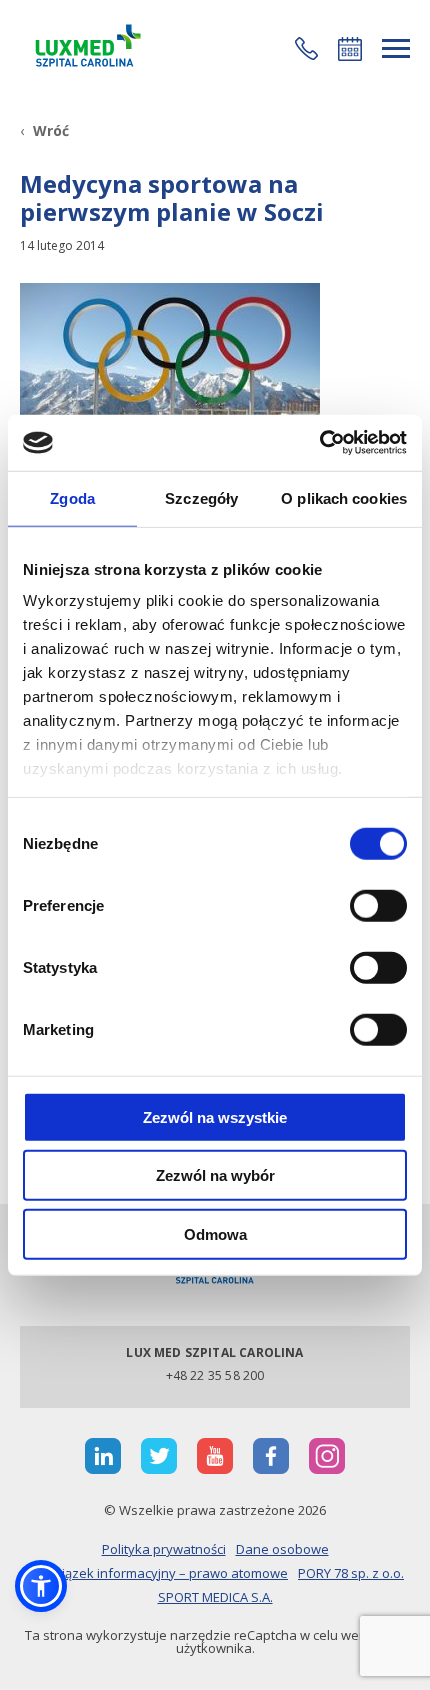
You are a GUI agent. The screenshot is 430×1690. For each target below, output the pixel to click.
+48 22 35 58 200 (215, 1375)
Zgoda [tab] (72, 497)
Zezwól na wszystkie (215, 1116)
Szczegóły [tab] (201, 497)
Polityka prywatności (164, 1549)
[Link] (85, 48)
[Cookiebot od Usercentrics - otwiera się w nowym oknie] (319, 443)
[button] (306, 48)
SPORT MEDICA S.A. (215, 1597)
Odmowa (215, 1233)
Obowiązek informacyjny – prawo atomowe (157, 1573)
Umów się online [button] (350, 49)
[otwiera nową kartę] (103, 1456)
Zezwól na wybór (215, 1175)
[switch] (378, 905)
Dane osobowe (282, 1549)
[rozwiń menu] (396, 48)
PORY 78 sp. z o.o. (351, 1573)
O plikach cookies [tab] (344, 497)
